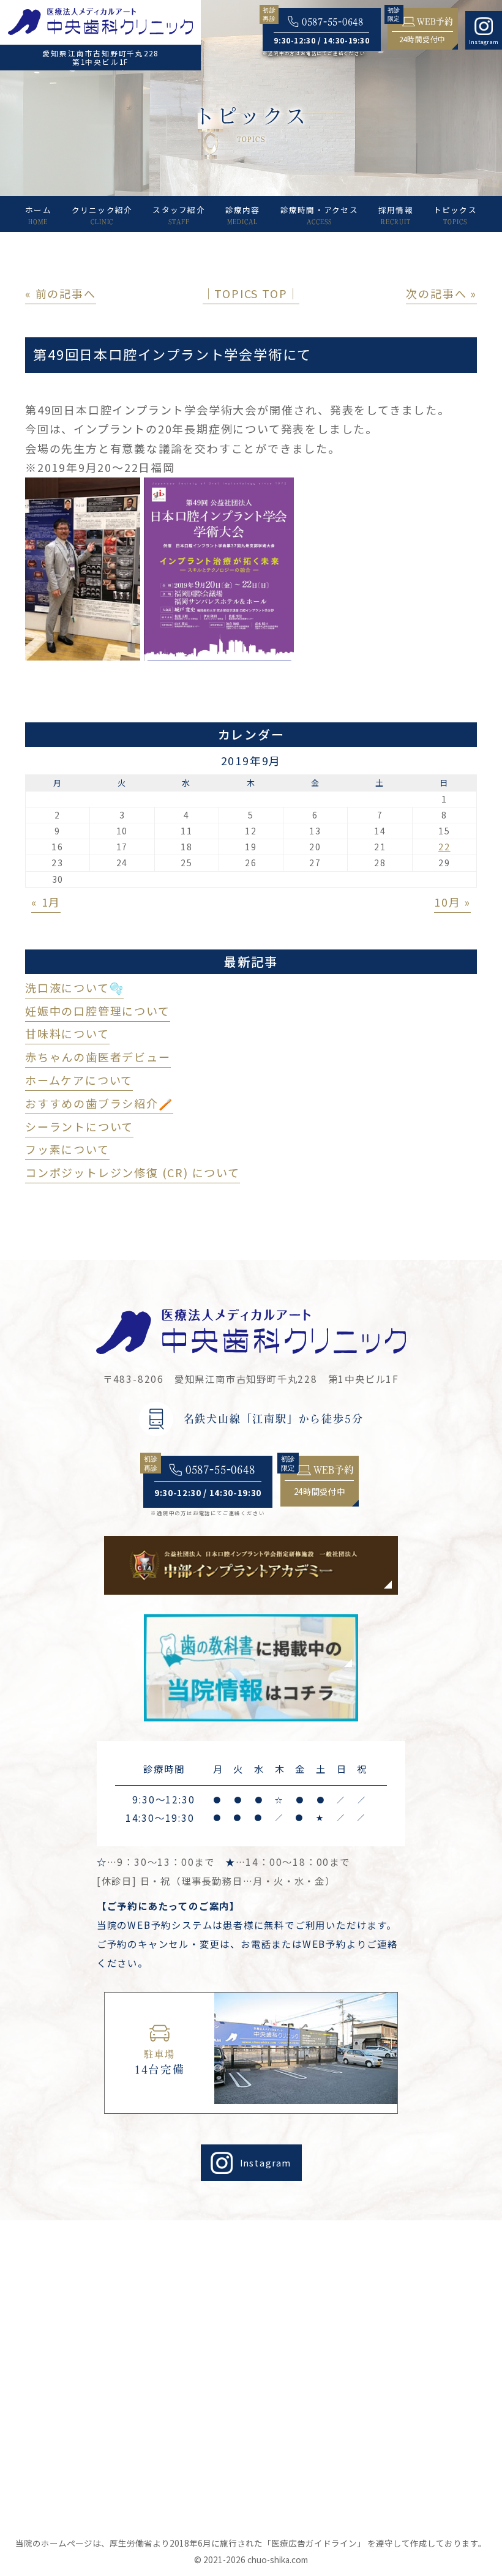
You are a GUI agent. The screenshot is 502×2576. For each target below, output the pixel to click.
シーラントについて (79, 1126)
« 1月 (46, 902)
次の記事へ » (441, 293)
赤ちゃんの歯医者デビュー (98, 1057)
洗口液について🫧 (74, 987)
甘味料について (67, 1033)
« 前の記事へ (61, 293)
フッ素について (67, 1149)
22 (444, 847)
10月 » (452, 902)
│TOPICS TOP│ (251, 293)
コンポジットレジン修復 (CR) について (133, 1172)
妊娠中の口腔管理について (98, 1011)
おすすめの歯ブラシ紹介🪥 (99, 1103)
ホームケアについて (79, 1080)
